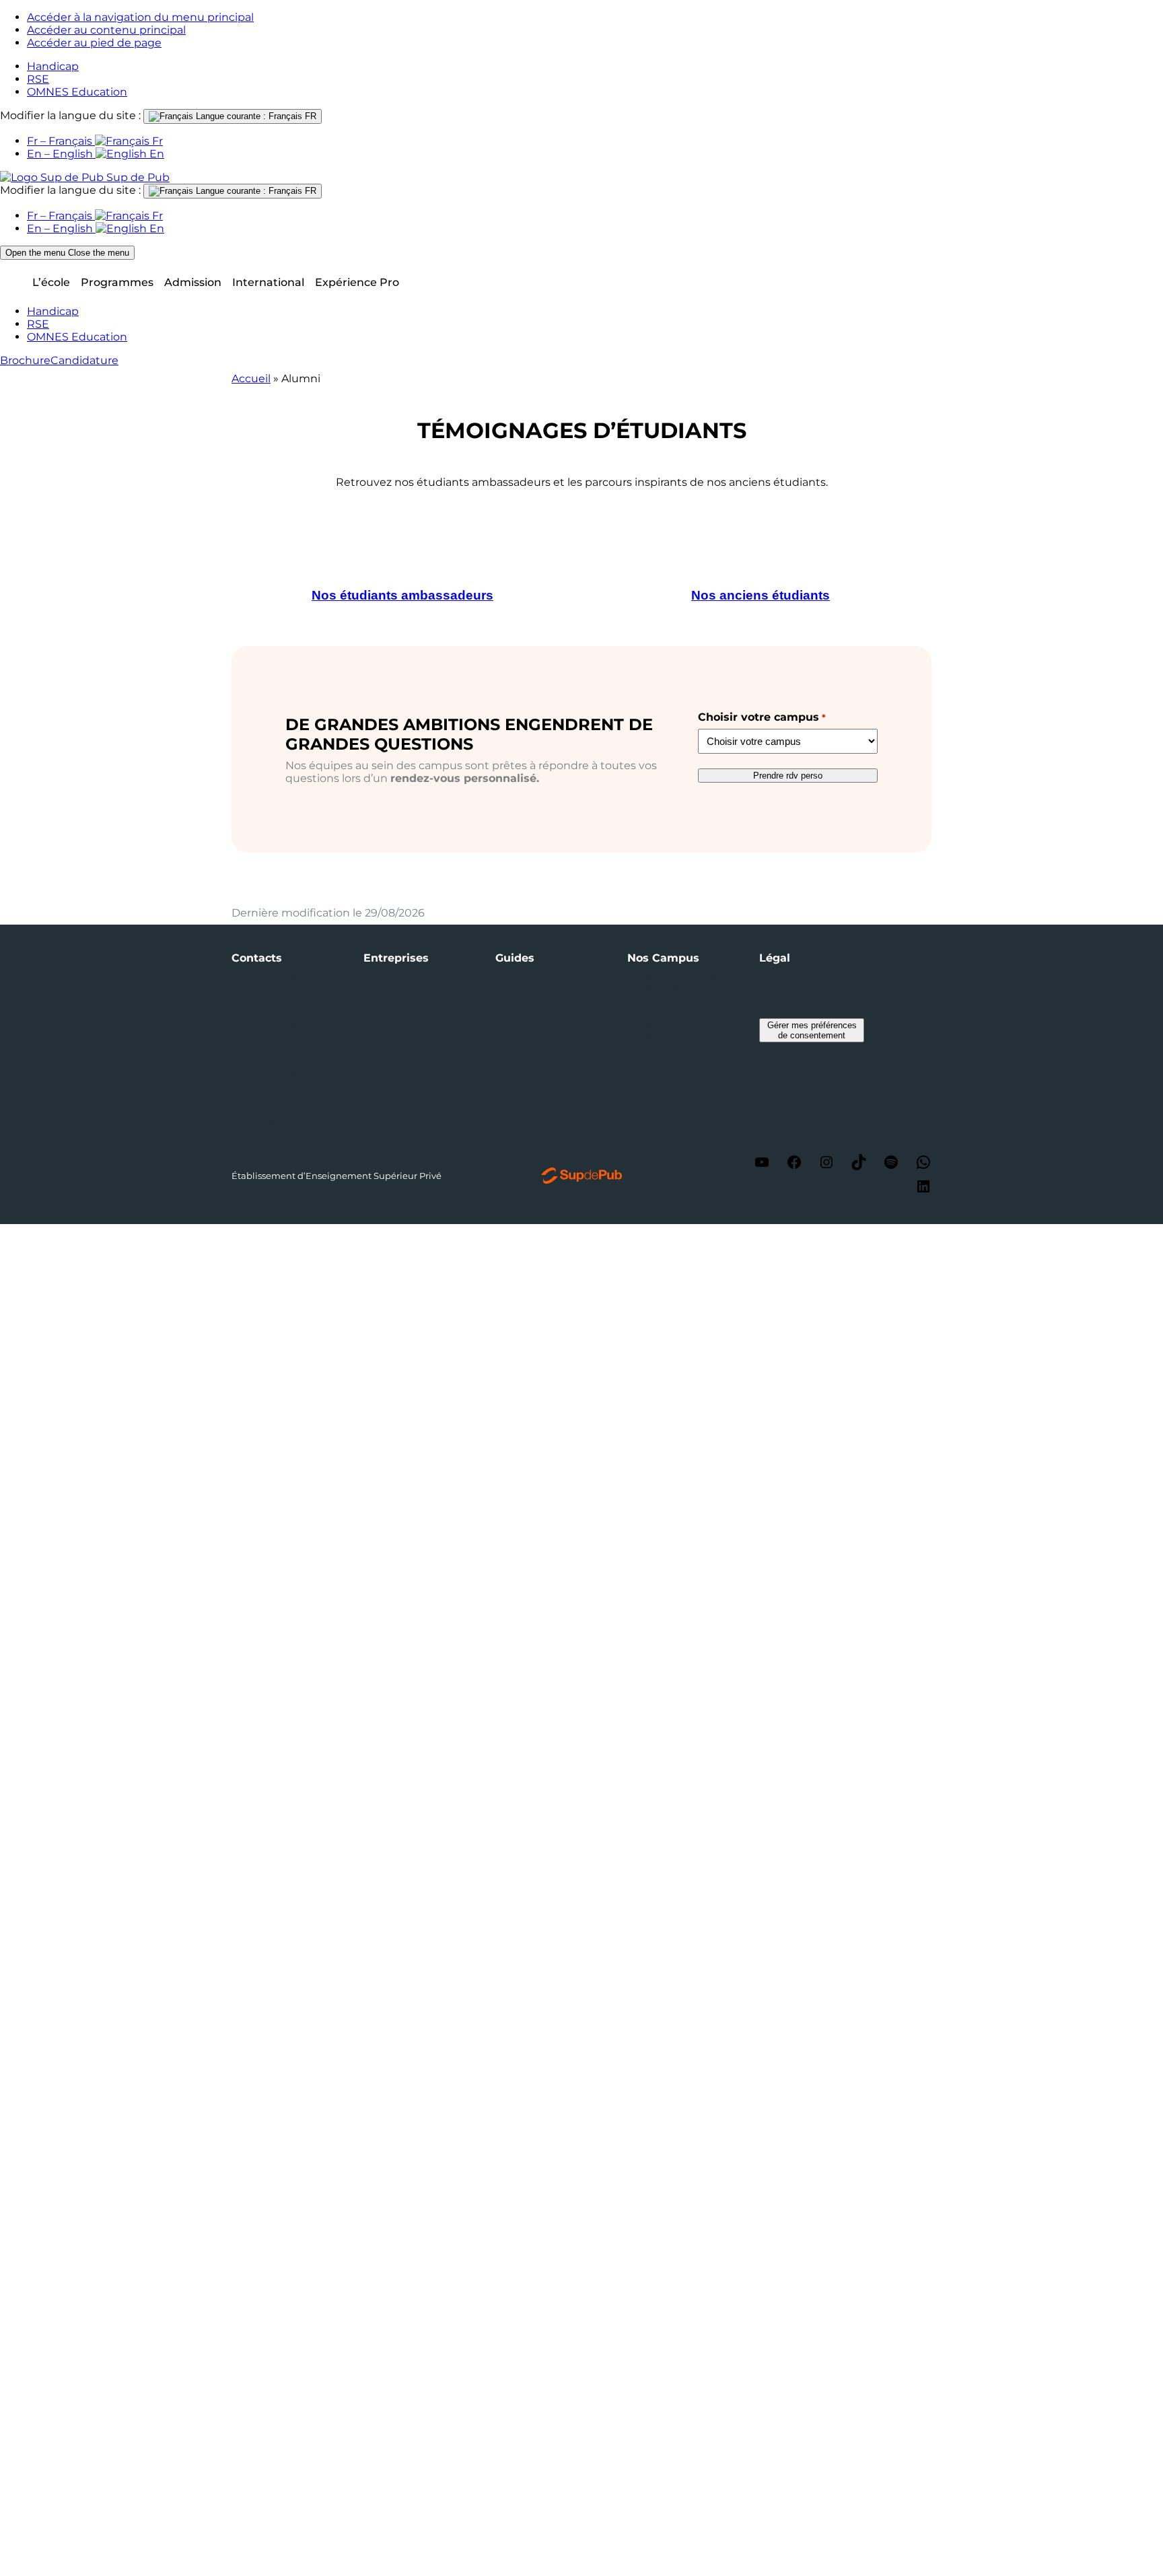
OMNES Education (77, 92)
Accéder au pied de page (94, 43)
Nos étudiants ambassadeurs (402, 595)
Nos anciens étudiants (761, 595)
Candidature (84, 360)
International (268, 282)
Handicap (53, 66)
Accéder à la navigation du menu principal (140, 17)
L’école (51, 282)
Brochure (25, 360)
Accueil (251, 379)
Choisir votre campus (762, 717)
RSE (38, 79)
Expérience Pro (357, 282)
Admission (193, 282)
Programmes (117, 282)
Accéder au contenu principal (106, 30)
